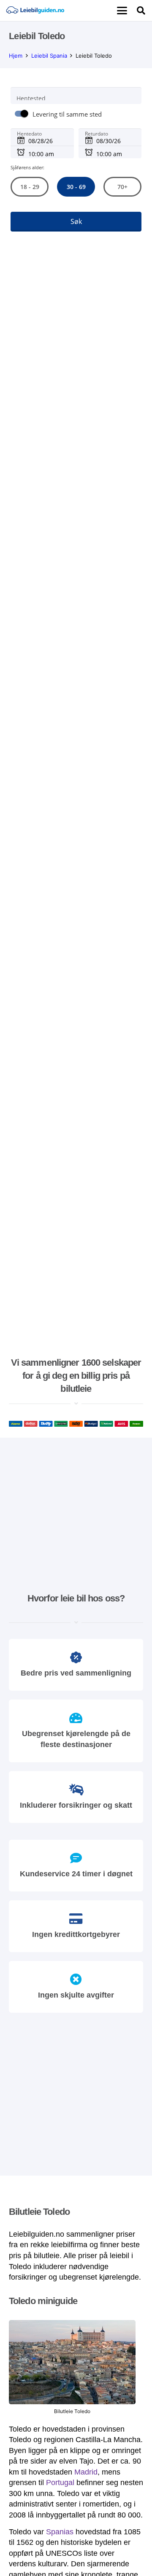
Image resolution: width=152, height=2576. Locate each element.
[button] (122, 11)
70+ (122, 187)
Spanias (60, 2532)
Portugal (60, 2483)
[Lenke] (35, 11)
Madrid (86, 2472)
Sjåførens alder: (27, 167)
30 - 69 (76, 187)
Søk (76, 221)
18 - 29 (29, 187)
